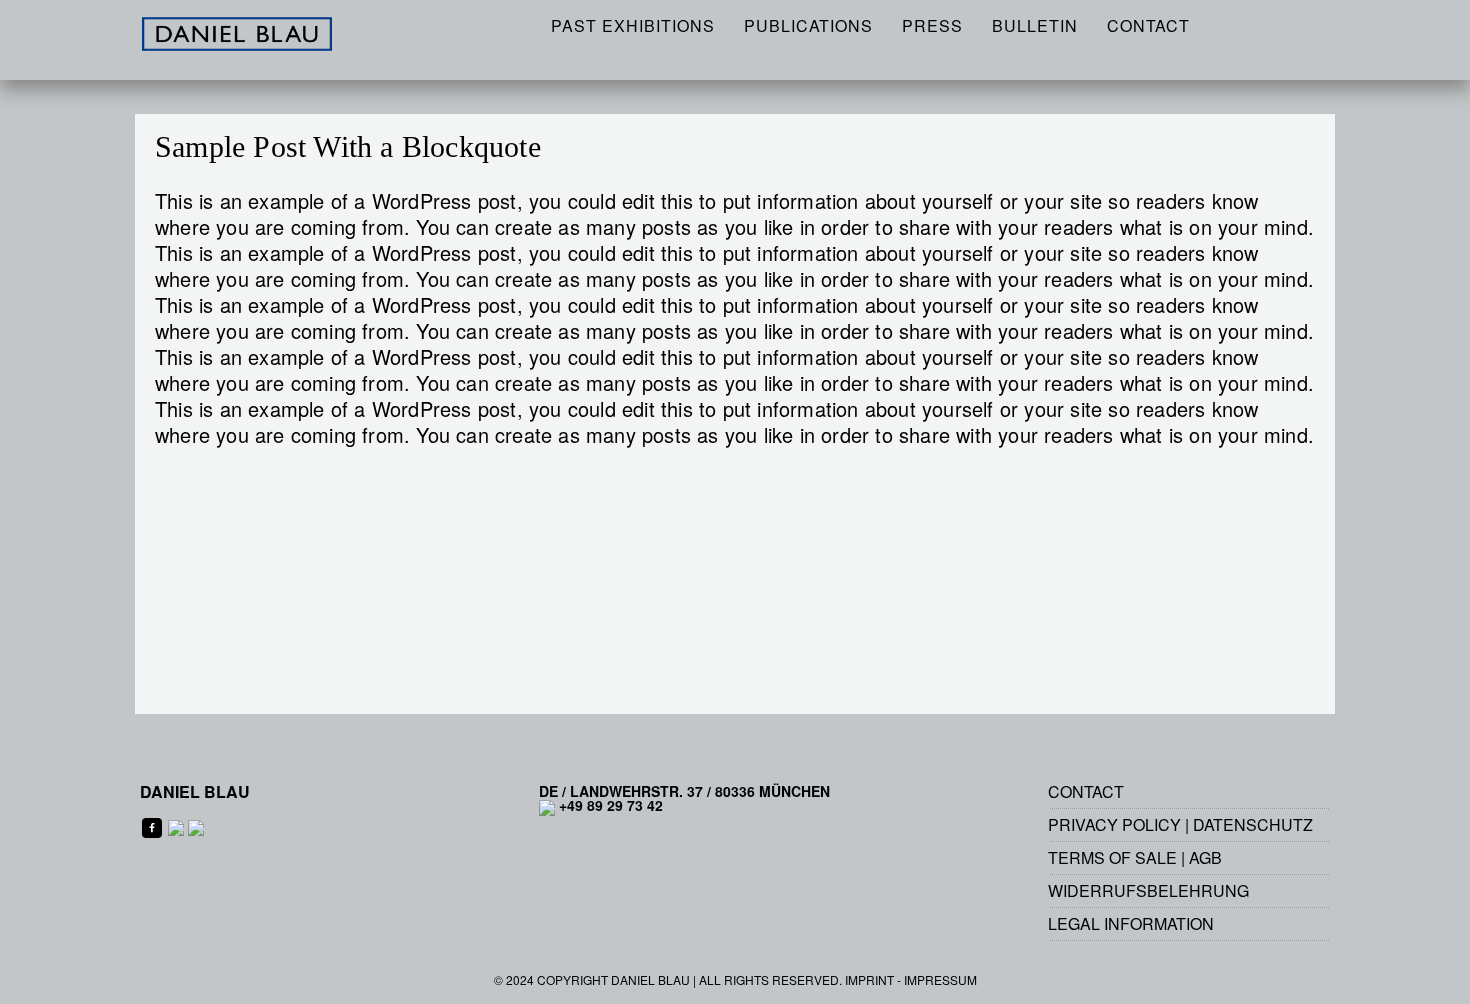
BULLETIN (1035, 25)
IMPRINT (869, 979)
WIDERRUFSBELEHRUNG (1148, 890)
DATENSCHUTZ (1253, 824)
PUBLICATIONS (808, 25)
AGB (1205, 857)
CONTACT (1148, 25)
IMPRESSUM (940, 979)
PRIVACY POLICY (1114, 824)
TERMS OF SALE (1112, 857)
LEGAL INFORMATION (1131, 923)
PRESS (932, 25)
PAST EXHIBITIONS (633, 25)
